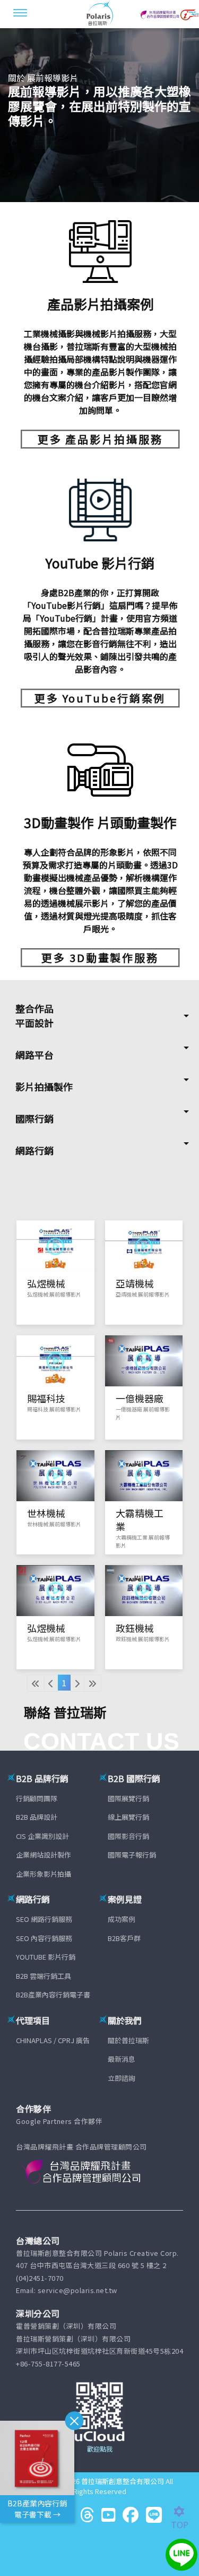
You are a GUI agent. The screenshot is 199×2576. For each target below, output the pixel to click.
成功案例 (122, 1919)
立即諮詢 (122, 2078)
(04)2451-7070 (40, 2278)
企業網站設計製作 (44, 1855)
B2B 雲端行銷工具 (44, 1976)
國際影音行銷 (128, 1836)
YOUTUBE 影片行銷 (46, 1957)
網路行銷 (34, 1150)
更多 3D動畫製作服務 (100, 957)
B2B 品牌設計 (37, 1817)
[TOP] (185, 2512)
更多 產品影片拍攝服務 (100, 439)
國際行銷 (34, 1118)
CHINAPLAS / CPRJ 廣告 (53, 2040)
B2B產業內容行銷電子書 (53, 1994)
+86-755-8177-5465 (48, 2364)
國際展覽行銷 (128, 1798)
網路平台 (34, 1055)
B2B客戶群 (124, 1938)
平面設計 (34, 1023)
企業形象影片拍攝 (44, 1874)
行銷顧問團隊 (37, 1798)
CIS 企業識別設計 (42, 1836)
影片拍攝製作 (44, 1086)
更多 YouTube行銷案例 (100, 698)
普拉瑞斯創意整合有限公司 (123, 2481)
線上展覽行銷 (128, 1817)
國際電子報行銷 (132, 1855)
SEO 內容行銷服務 (44, 1938)
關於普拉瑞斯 (128, 2040)
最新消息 (122, 2059)
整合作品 (34, 1008)
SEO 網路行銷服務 (44, 1919)
